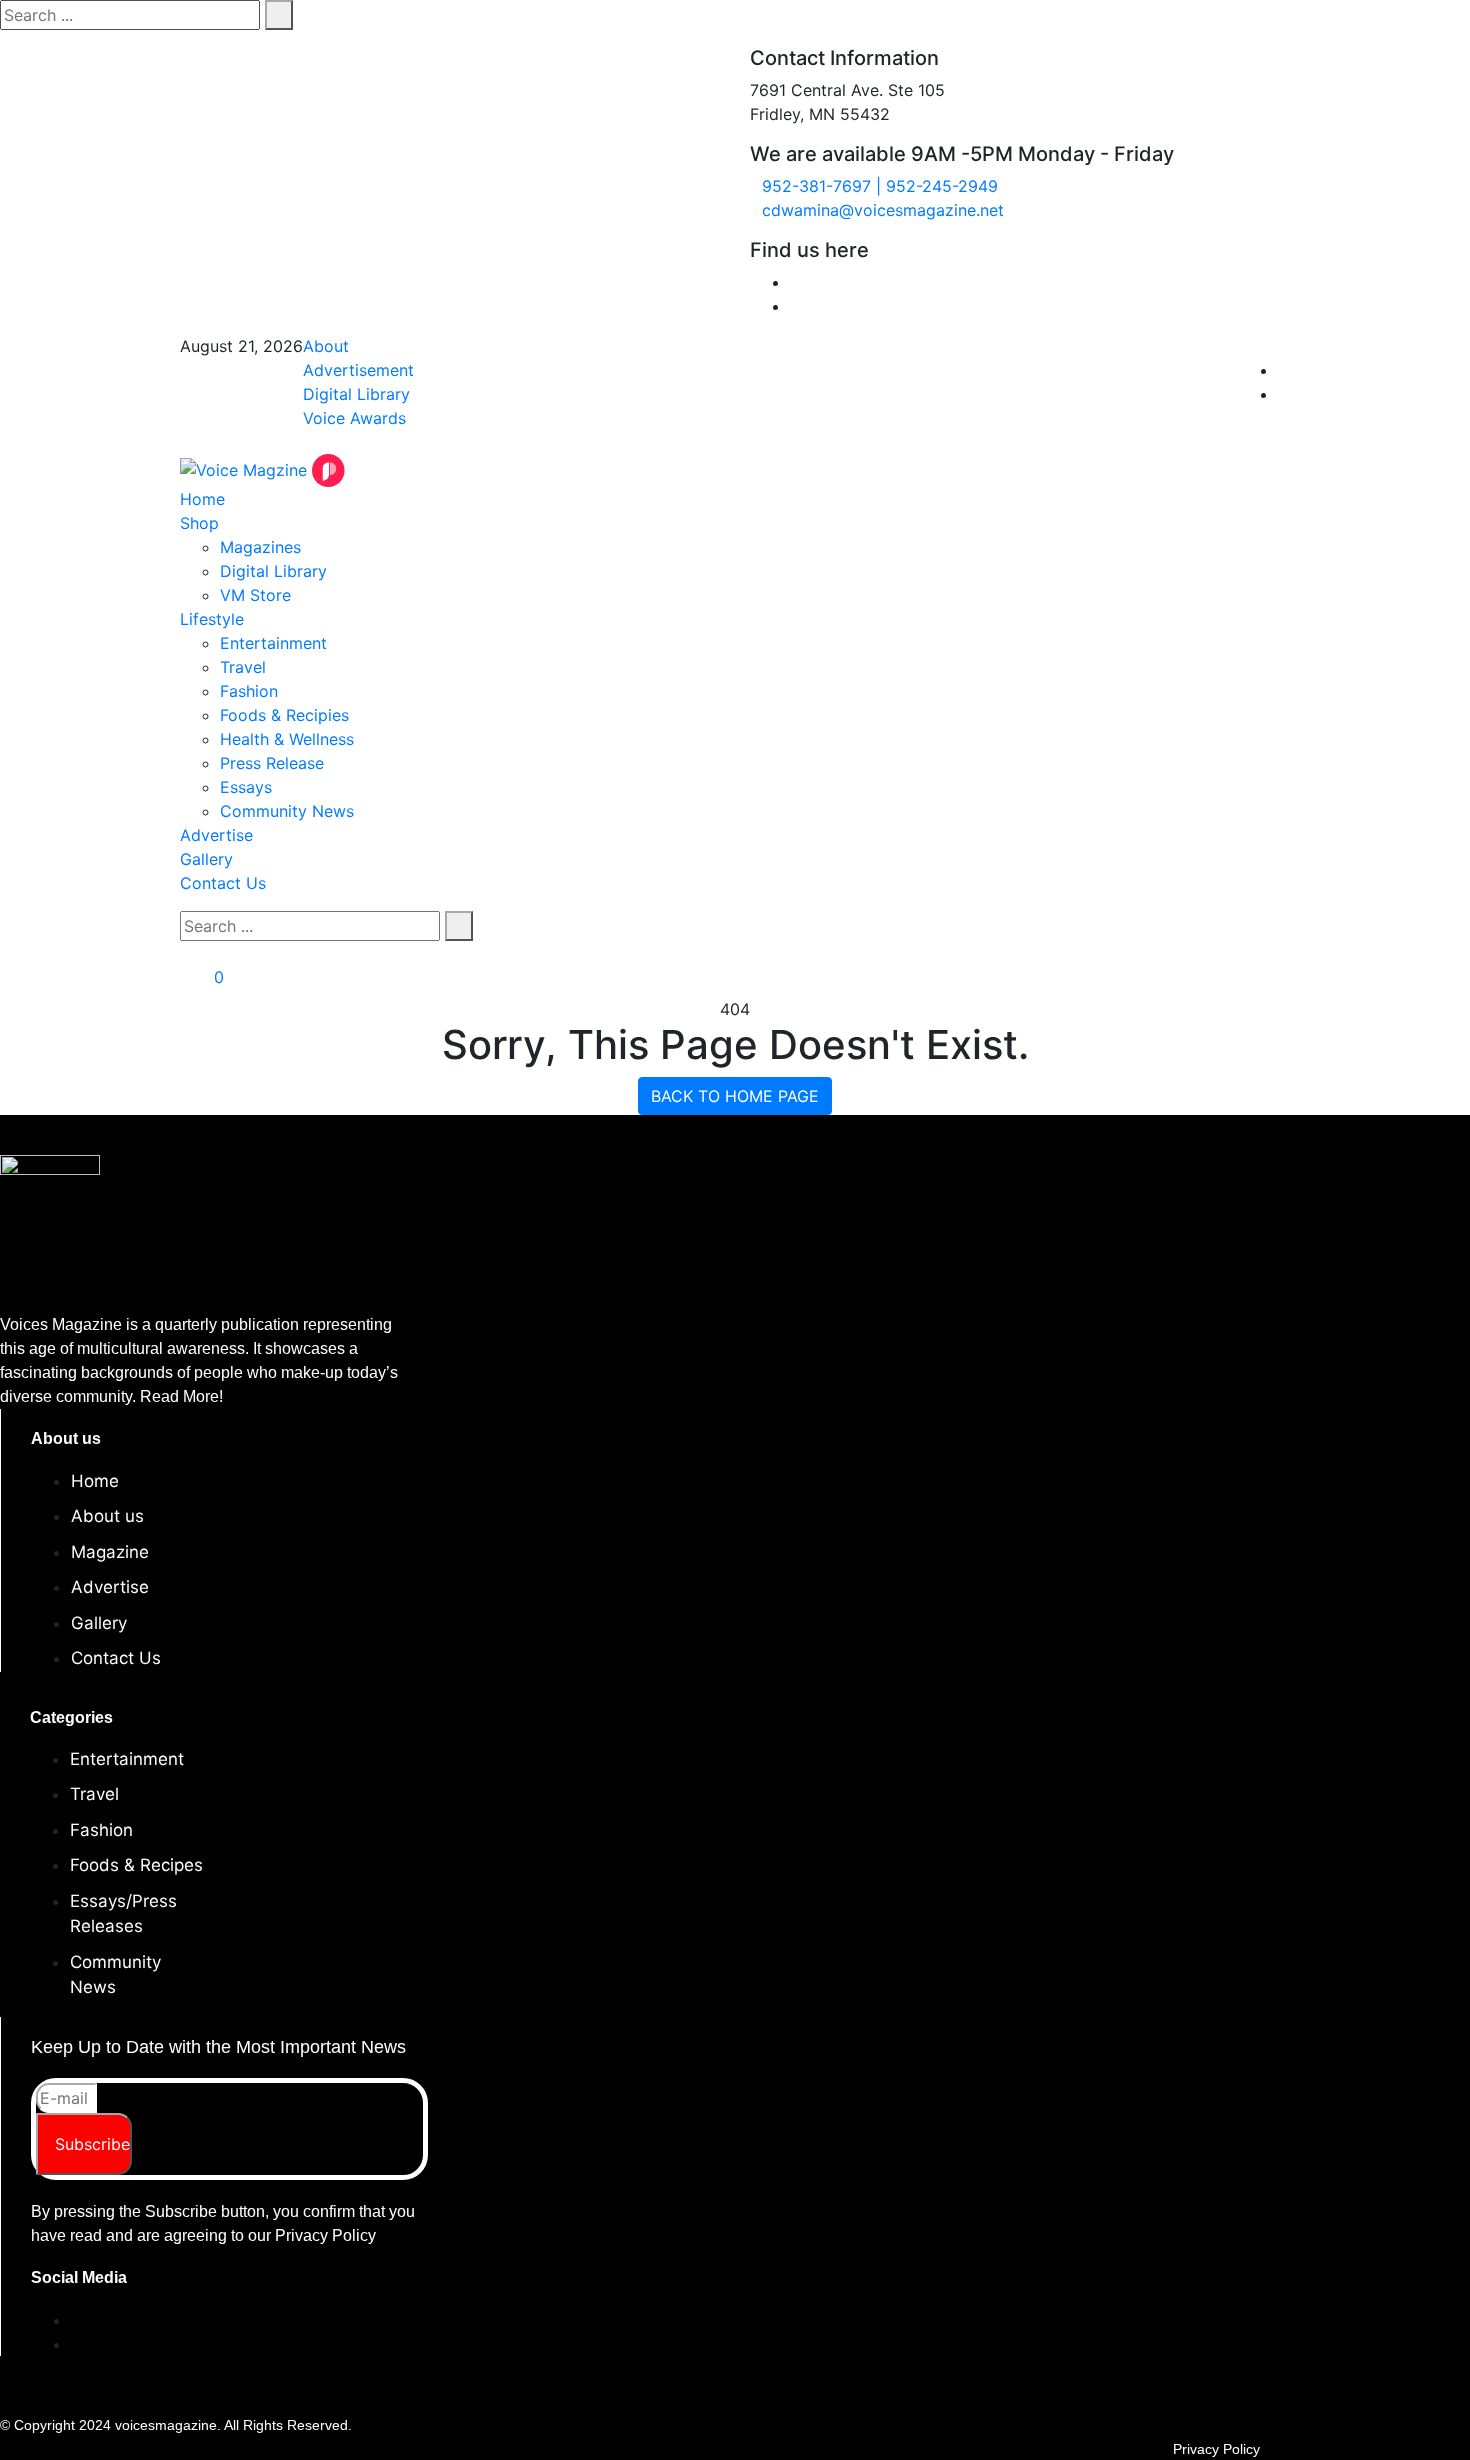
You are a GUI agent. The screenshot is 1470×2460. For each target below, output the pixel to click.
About (326, 346)
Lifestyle (212, 619)
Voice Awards (354, 418)
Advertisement (358, 370)
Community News (287, 811)
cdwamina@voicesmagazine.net (883, 210)
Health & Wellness (287, 739)
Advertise (216, 835)
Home (202, 499)
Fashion (249, 691)
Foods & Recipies (284, 715)
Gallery (206, 859)
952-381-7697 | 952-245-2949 (880, 186)
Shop (199, 523)
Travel (243, 667)
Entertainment (273, 643)
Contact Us (223, 883)
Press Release (272, 763)
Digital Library (356, 394)
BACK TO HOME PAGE (735, 1096)
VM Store (255, 595)
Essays (246, 787)
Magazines (260, 547)
